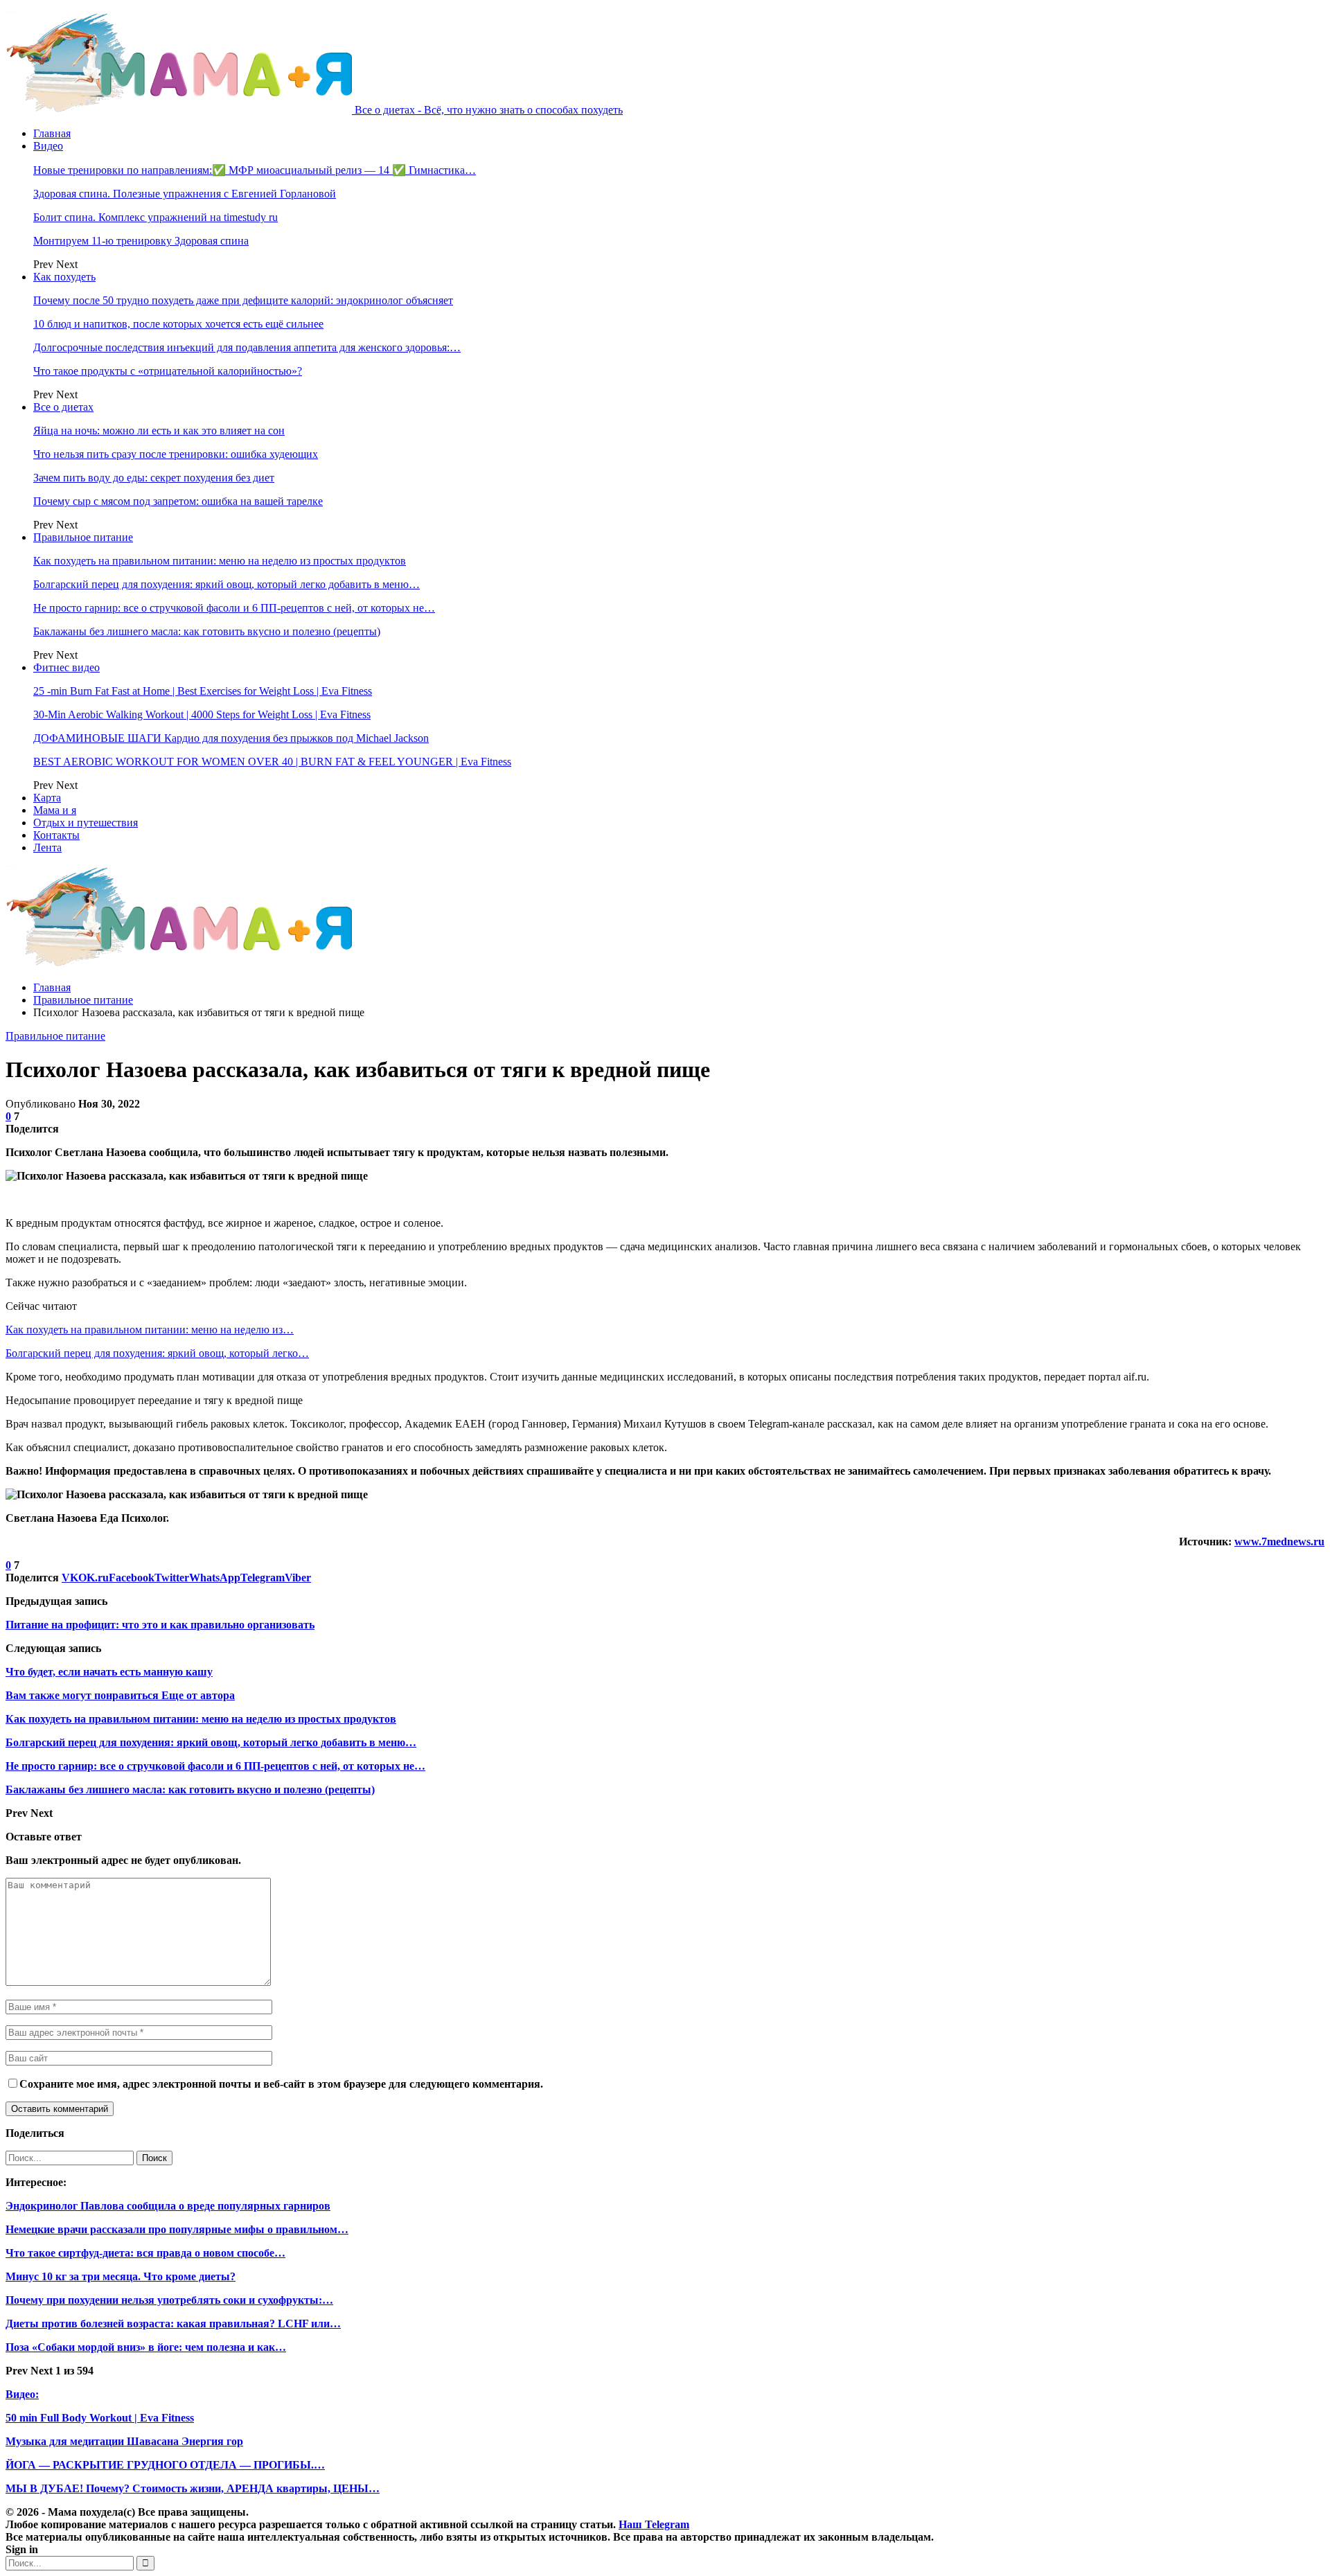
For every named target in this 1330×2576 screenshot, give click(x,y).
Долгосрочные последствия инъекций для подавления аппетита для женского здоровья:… (247, 347)
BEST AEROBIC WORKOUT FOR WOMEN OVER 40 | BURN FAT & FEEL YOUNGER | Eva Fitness (272, 762)
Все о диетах (63, 407)
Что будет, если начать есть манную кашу (109, 1672)
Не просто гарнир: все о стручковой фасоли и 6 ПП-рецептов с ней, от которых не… (234, 608)
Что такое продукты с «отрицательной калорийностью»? (168, 371)
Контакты (56, 835)
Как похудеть (64, 277)
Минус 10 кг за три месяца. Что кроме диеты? (121, 2276)
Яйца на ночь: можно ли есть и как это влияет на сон (159, 430)
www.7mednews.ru (1279, 1542)
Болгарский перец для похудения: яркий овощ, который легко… (157, 1353)
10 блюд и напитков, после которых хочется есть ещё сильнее (178, 324)
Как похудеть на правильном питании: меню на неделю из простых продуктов (220, 561)
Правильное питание (83, 537)
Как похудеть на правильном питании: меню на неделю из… (150, 1330)
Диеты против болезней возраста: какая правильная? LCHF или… (173, 2324)
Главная (52, 133)
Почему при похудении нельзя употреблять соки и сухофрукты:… (169, 2300)
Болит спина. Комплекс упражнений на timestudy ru (156, 217)
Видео (48, 146)
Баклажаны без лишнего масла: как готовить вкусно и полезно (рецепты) (207, 631)
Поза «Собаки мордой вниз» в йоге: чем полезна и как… (146, 2347)
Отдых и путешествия (86, 823)
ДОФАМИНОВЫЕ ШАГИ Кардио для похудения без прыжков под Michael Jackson (231, 738)
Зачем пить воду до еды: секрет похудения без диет (154, 478)
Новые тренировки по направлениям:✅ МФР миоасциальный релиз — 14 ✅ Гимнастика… (255, 170)
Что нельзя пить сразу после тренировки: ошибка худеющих (176, 454)
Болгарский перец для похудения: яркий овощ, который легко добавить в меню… (227, 584)
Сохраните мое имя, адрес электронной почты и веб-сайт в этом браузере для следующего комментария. (281, 2084)
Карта (47, 798)
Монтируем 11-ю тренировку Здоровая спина (141, 241)
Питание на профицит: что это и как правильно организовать (160, 1625)
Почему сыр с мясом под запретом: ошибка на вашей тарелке (178, 501)
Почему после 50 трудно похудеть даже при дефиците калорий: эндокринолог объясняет (243, 300)
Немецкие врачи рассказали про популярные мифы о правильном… (177, 2229)
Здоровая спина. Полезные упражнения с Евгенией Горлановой (185, 194)
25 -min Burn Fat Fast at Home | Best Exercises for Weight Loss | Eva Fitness (203, 691)
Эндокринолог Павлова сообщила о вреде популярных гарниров (168, 2206)
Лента (47, 847)
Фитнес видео (66, 667)
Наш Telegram (654, 2524)
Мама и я (55, 810)
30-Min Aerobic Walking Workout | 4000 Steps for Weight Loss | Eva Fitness (202, 714)
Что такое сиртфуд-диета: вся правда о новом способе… (145, 2253)
